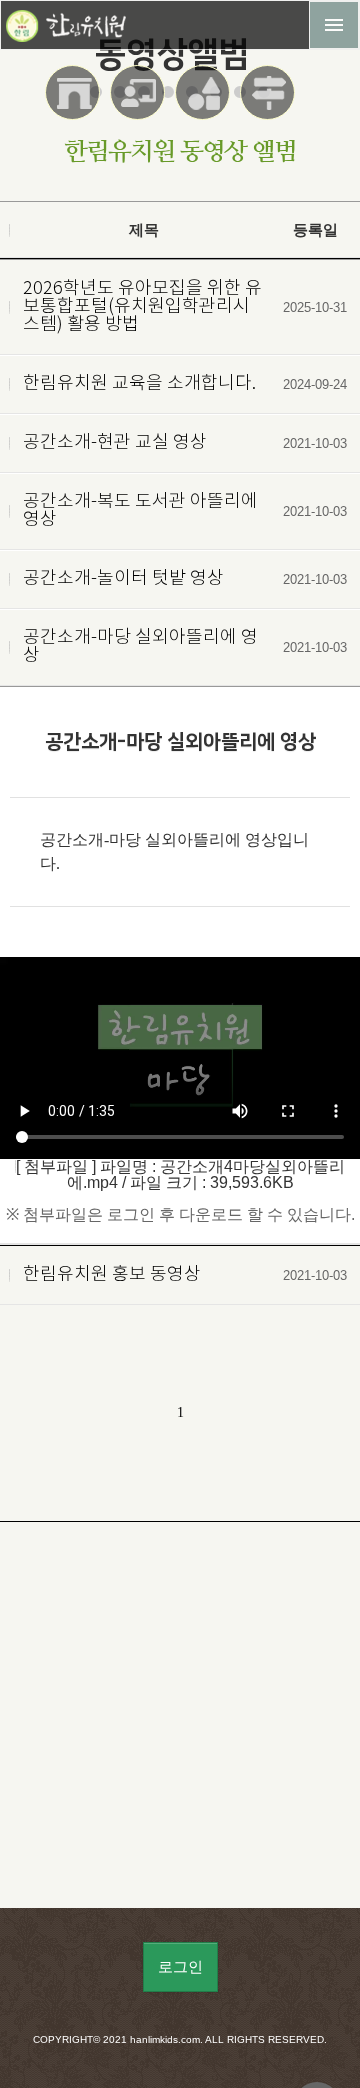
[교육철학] (139, 105)
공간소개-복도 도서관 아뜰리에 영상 (140, 511)
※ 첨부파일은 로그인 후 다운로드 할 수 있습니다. (180, 1214)
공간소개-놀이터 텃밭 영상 (123, 579)
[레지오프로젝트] (204, 105)
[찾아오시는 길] (269, 105)
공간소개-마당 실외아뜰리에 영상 (140, 647)
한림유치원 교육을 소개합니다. (139, 384)
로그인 (180, 1967)
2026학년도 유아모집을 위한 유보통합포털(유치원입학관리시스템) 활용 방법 (142, 307)
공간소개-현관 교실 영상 (115, 443)
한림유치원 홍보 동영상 (112, 1275)
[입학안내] (74, 105)
